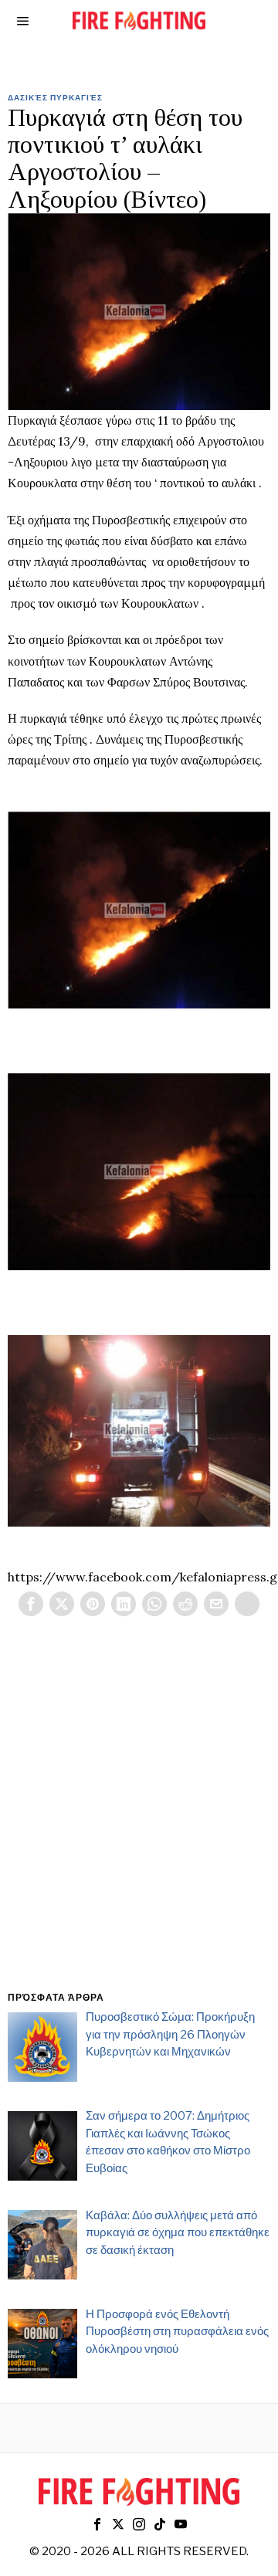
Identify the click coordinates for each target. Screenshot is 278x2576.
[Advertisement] (139, 1822)
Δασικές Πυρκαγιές (55, 97)
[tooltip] (31, 1604)
